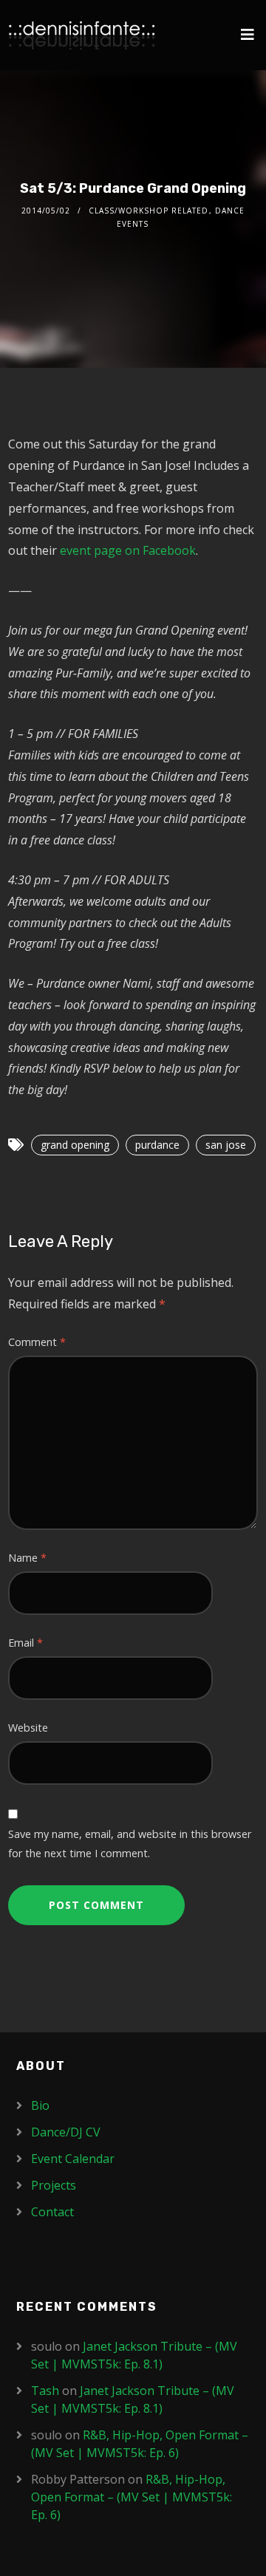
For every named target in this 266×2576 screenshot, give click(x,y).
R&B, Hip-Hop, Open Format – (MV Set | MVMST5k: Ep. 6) (132, 2497)
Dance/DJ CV (66, 2132)
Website (28, 1728)
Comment (37, 1342)
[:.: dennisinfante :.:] (82, 35)
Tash (45, 2391)
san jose (226, 1145)
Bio (40, 2105)
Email (25, 1643)
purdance (157, 1145)
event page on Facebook (128, 550)
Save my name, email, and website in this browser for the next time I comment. (130, 1844)
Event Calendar (73, 2159)
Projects (54, 2185)
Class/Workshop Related (149, 211)
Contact (52, 2212)
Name (27, 1558)
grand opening (75, 1145)
